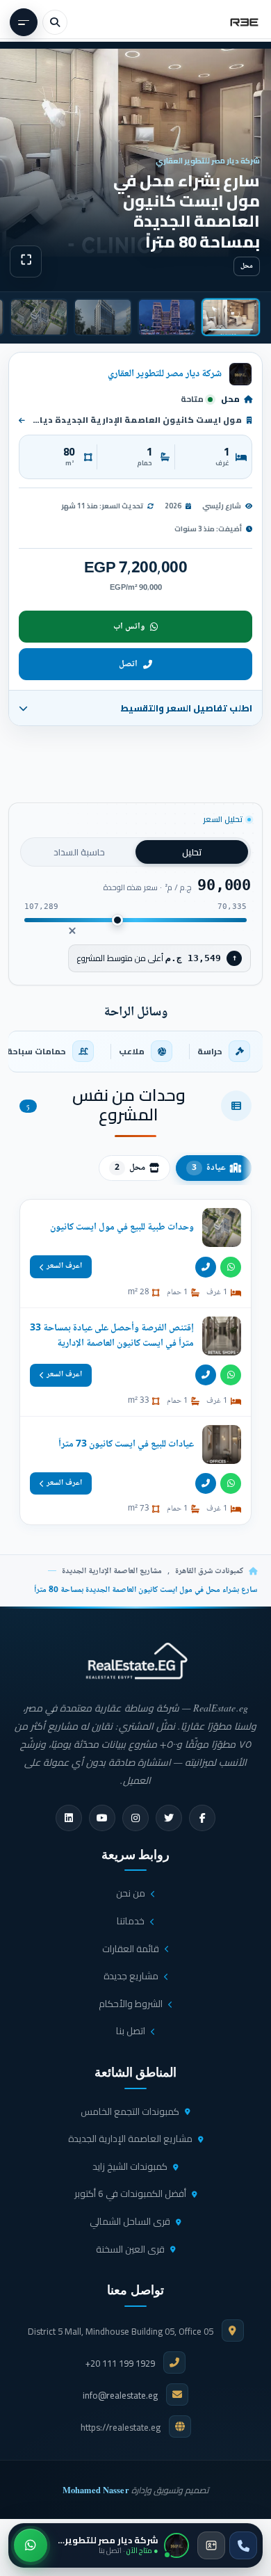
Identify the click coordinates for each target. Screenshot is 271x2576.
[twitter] (169, 1818)
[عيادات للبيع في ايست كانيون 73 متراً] (135, 1471)
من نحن (131, 1893)
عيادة (209, 1168)
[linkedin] (69, 1818)
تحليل (192, 852)
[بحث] (55, 22)
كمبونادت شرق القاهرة (209, 1571)
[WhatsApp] (231, 1267)
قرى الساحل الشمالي (130, 2221)
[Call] (206, 1267)
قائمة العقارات (131, 1949)
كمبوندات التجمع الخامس (130, 2111)
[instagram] (135, 1818)
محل (130, 1168)
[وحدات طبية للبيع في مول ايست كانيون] (135, 1254)
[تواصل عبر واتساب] (31, 2545)
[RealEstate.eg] (244, 22)
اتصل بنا (131, 2031)
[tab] (231, 317)
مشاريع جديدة (131, 1976)
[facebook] (202, 1818)
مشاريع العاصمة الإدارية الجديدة (112, 1571)
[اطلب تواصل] (211, 2545)
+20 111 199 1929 (120, 2363)
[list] (135, 1052)
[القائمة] (24, 22)
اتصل (128, 664)
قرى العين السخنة (130, 2249)
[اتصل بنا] (243, 2545)
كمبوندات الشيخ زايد (130, 2166)
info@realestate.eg (120, 2395)
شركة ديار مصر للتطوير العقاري (165, 374)
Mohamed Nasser (96, 2490)
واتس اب (129, 627)
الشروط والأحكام (131, 2004)
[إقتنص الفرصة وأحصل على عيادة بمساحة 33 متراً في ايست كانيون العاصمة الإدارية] (135, 1362)
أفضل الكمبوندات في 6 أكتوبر (130, 2193)
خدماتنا (131, 1921)
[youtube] (102, 1818)
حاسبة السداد (79, 852)
